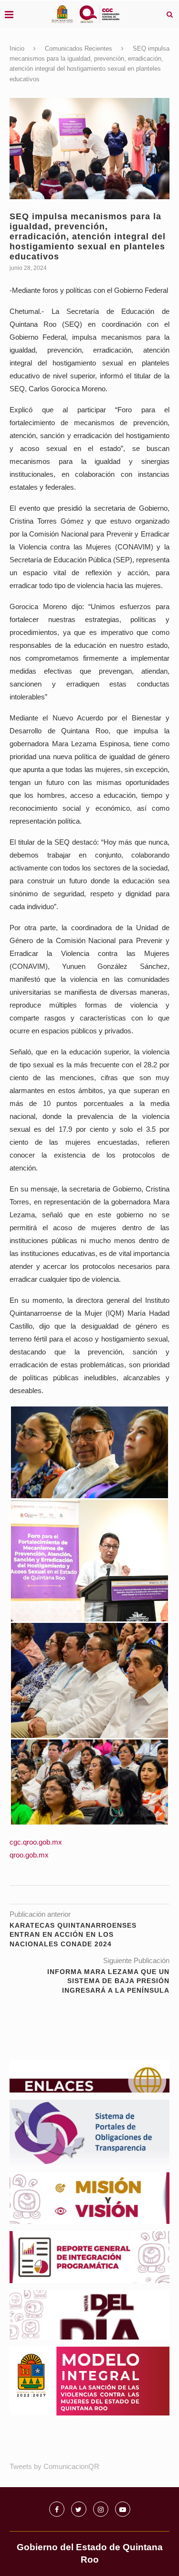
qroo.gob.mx (29, 1855)
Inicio (17, 48)
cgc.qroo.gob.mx (36, 1842)
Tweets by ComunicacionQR (54, 2466)
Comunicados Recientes (79, 48)
